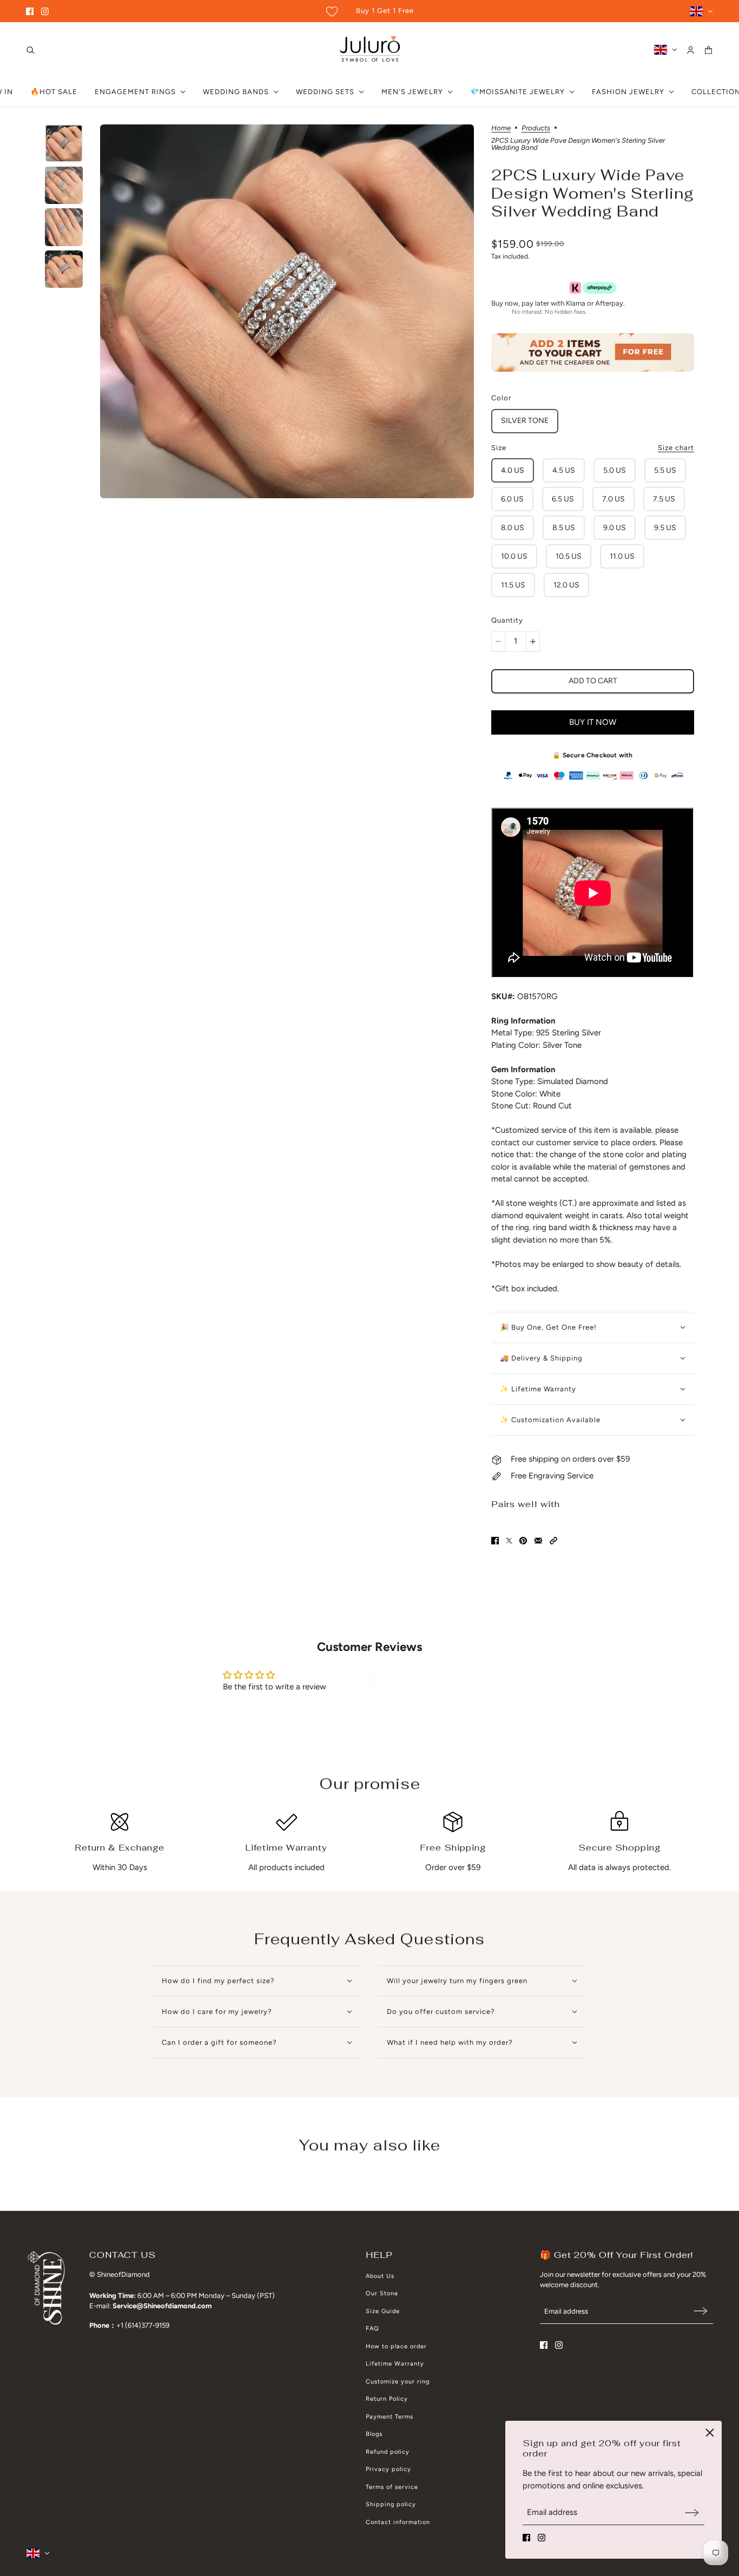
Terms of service (392, 2487)
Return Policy (387, 2399)
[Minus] (498, 642)
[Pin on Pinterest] (523, 1541)
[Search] (31, 50)
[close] (710, 2433)
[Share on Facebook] (495, 1541)
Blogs (374, 2434)
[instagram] (45, 11)
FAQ (372, 2329)
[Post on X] (509, 1541)
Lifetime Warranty (395, 2364)
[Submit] (692, 2512)
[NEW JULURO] (370, 50)
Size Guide (383, 2311)
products (536, 128)
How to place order (396, 2346)
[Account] (691, 50)
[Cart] (708, 50)
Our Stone (382, 2293)
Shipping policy (391, 2504)
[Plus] (533, 642)
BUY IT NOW (593, 722)
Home (501, 128)
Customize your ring (398, 2382)
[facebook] (30, 11)
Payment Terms (390, 2417)
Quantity (507, 620)
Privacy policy (388, 2469)
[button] (553, 1541)
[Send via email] (538, 1541)
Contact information (398, 2522)
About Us (380, 2276)
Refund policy (388, 2452)
